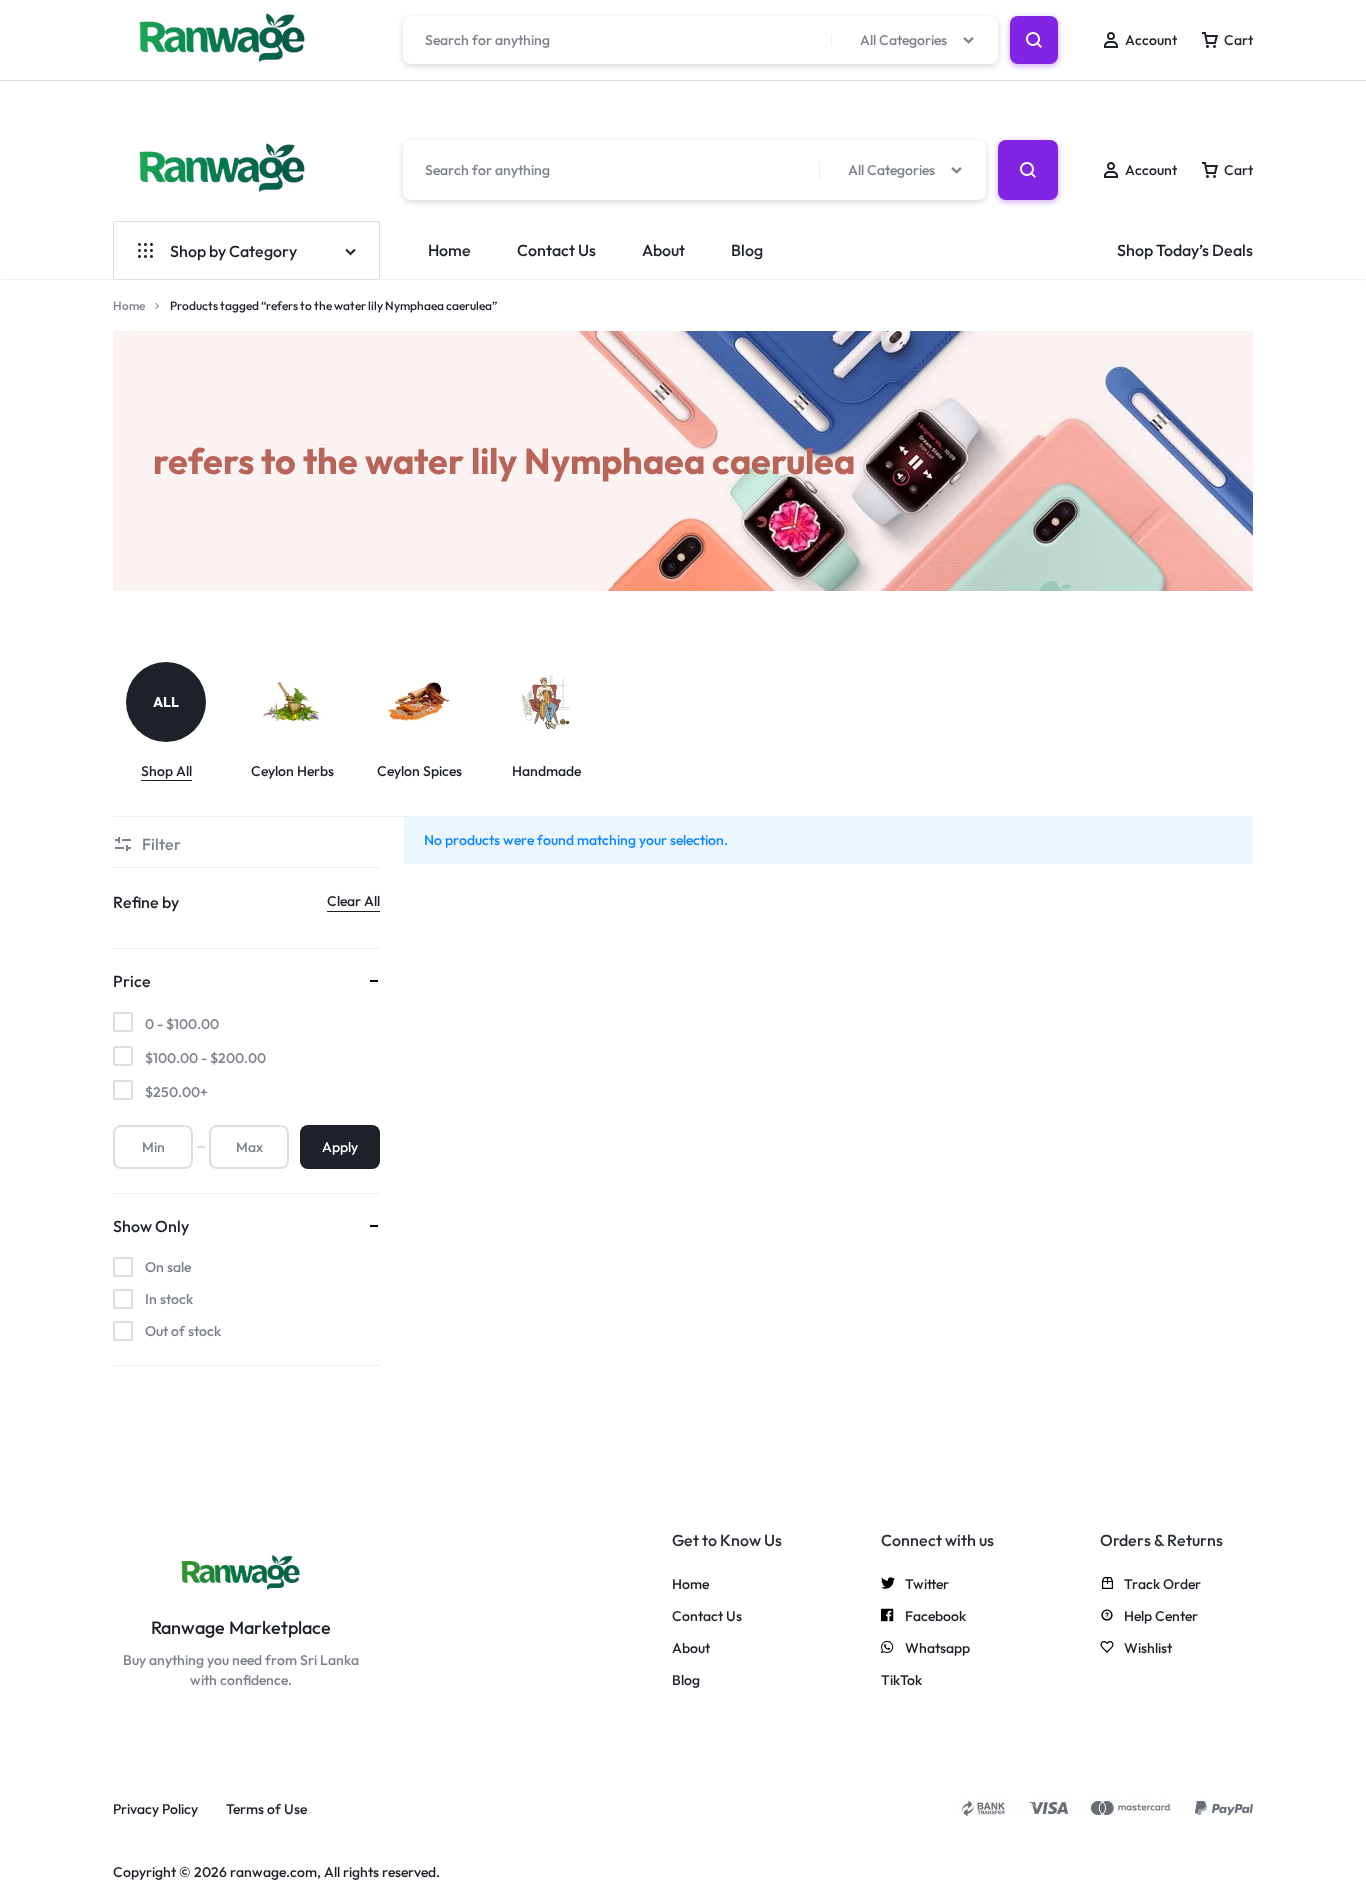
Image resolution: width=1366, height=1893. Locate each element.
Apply (340, 1147)
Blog (747, 250)
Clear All (353, 901)
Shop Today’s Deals (1185, 250)
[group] (176, 721)
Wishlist (1148, 1648)
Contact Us (556, 250)
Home (449, 250)
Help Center (1161, 1616)
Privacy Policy (155, 1809)
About (663, 250)
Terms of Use (266, 1809)
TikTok (901, 1680)
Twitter (927, 1584)
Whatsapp (937, 1648)
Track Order (1162, 1584)
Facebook (935, 1616)
